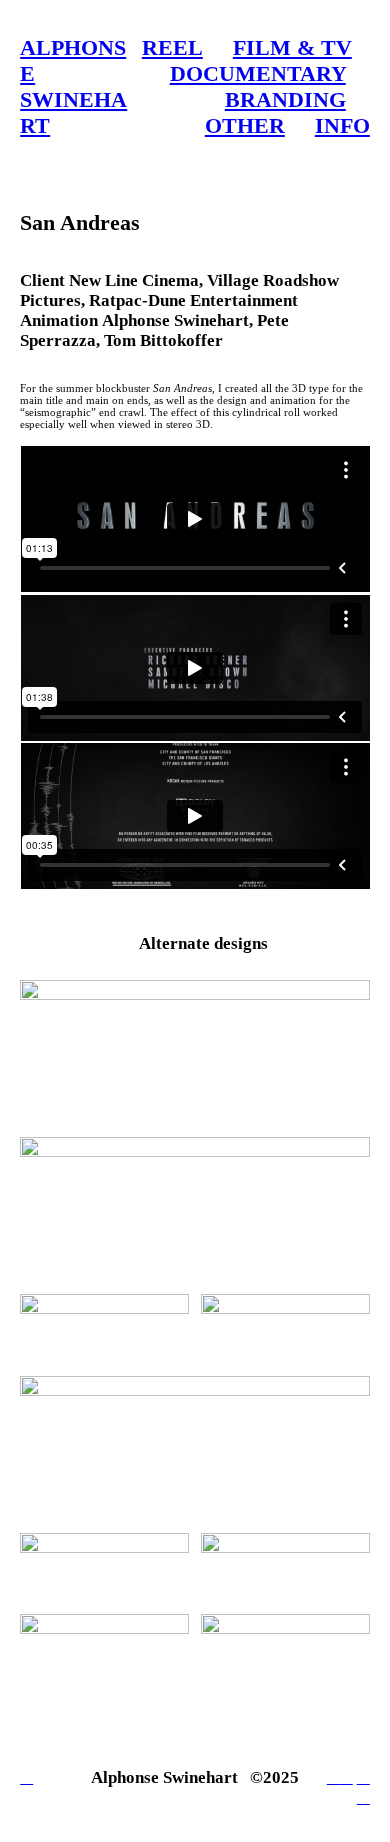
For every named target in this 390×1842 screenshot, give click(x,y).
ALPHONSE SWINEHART (73, 86)
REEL (172, 47)
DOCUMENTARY (258, 73)
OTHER (245, 125)
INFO (342, 125)
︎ (26, 1777)
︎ (363, 1797)
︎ (333, 1777)
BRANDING (285, 99)
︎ (346, 1777)
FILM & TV (292, 47)
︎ (363, 1777)
